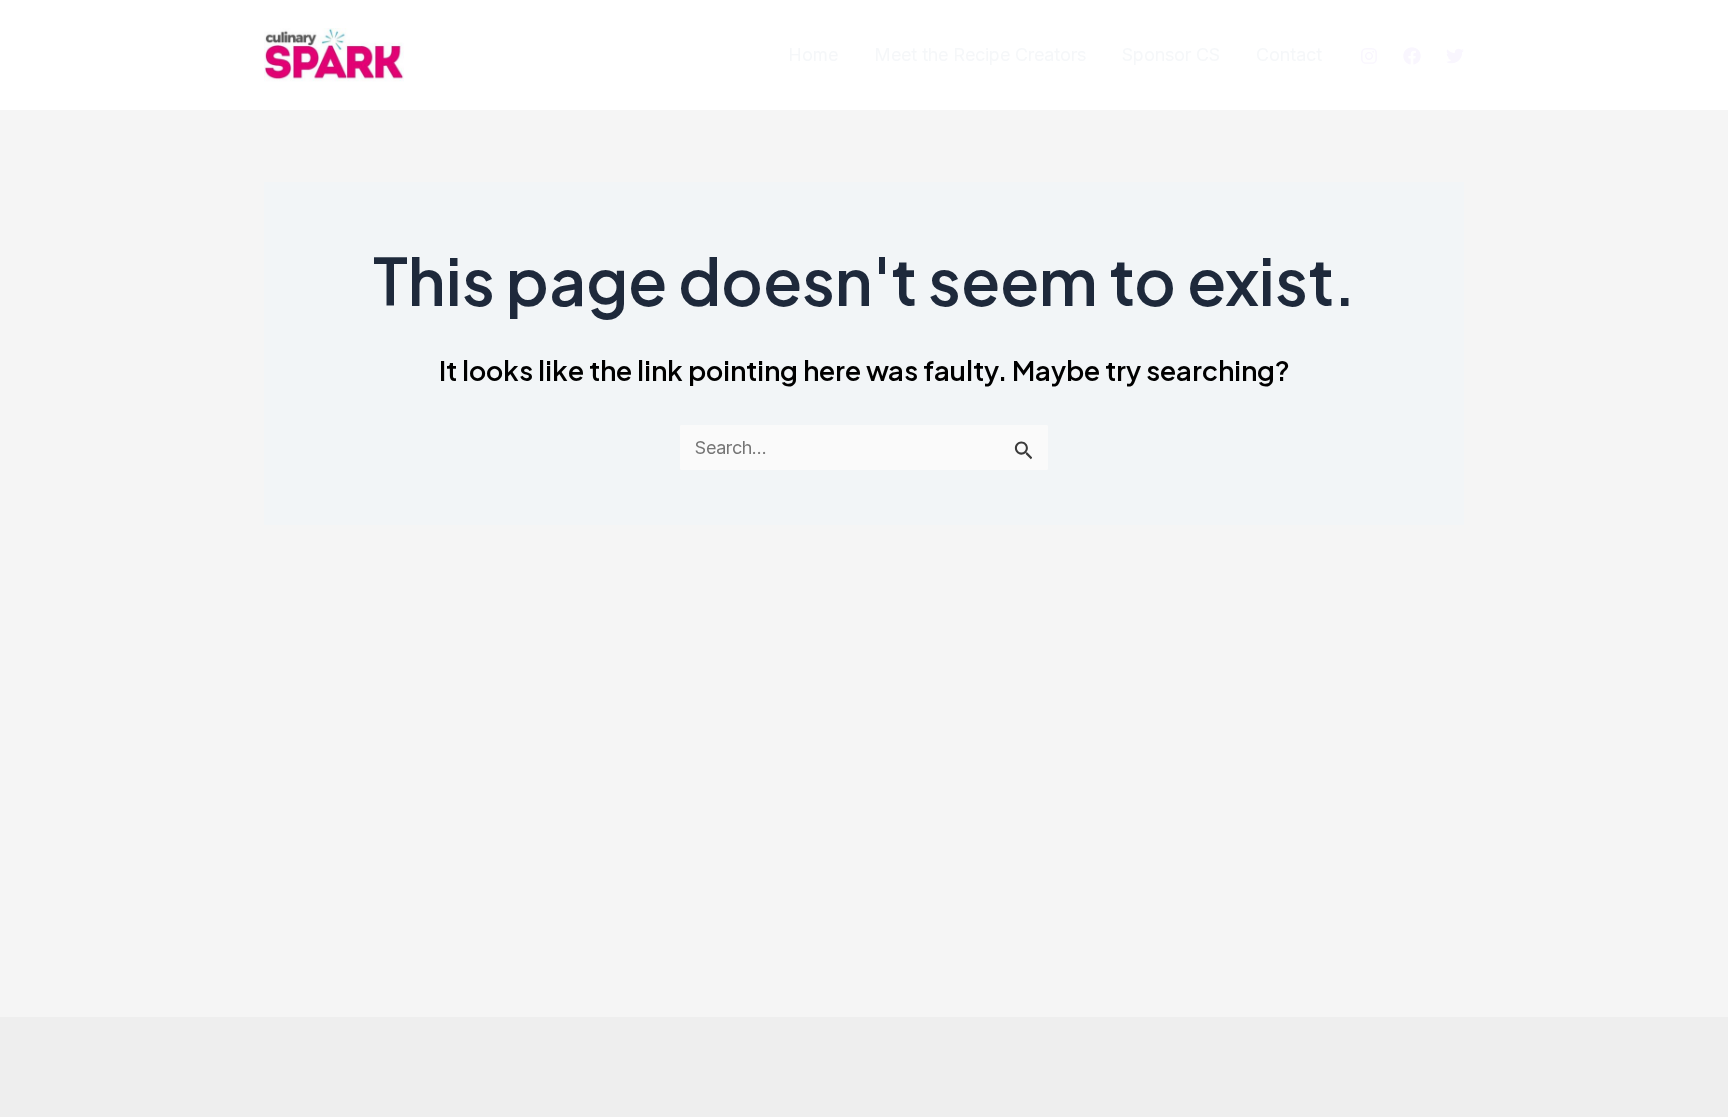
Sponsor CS (1171, 54)
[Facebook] (1412, 56)
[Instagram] (1369, 56)
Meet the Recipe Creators (980, 54)
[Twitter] (1455, 56)
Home (813, 54)
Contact (1289, 54)
